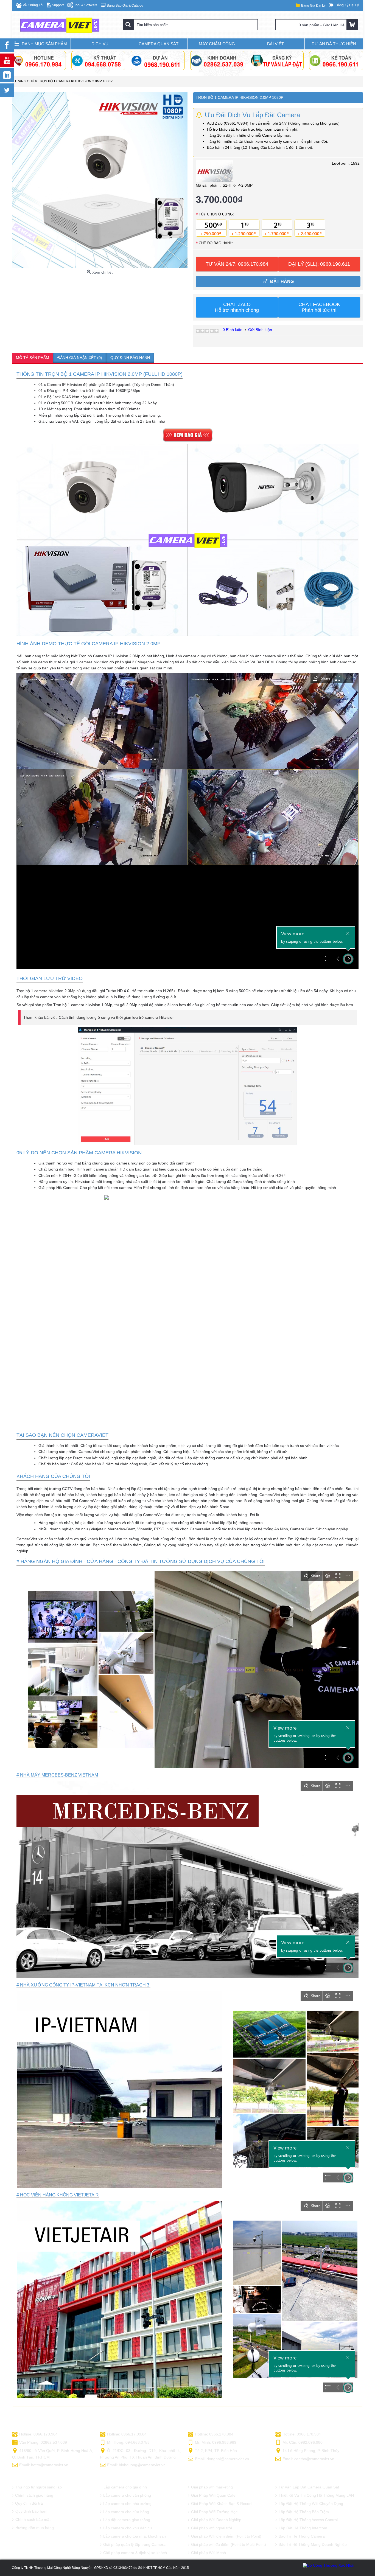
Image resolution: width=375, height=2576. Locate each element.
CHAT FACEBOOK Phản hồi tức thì (319, 307)
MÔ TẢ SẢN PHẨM (33, 358)
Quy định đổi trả (29, 2503)
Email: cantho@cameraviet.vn (308, 2459)
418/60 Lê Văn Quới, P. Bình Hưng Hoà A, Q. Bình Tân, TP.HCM (53, 2454)
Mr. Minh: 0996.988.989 (216, 2442)
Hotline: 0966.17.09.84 (127, 2434)
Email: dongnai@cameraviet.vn (222, 2459)
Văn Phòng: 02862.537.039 (43, 2442)
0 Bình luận (233, 330)
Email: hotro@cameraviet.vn (44, 2465)
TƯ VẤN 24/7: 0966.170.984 (237, 264)
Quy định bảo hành (32, 2511)
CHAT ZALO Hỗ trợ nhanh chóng (237, 307)
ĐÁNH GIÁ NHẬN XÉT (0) (80, 358)
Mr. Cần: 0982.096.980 (303, 2442)
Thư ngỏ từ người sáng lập (38, 2487)
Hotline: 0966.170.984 (38, 2434)
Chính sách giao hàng (34, 2495)
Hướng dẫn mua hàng (35, 2528)
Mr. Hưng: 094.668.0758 (128, 2442)
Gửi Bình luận (260, 330)
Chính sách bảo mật (33, 2519)
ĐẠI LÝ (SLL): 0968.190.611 (319, 264)
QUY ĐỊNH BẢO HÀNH (130, 358)
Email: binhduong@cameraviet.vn (136, 2465)
